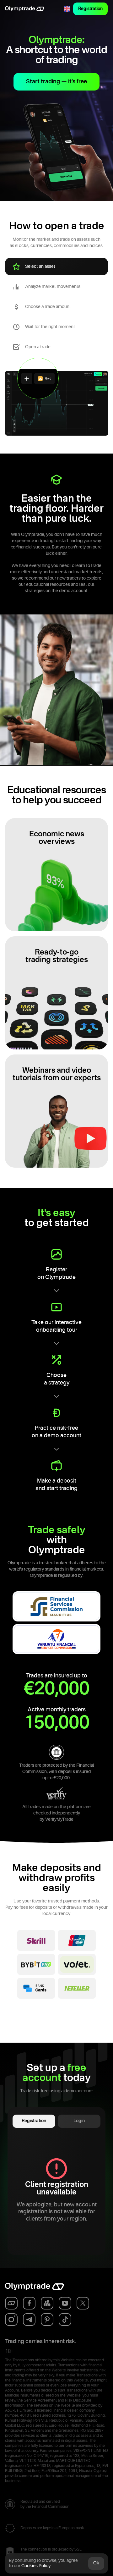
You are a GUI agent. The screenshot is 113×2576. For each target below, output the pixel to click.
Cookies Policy (36, 2566)
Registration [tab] (34, 2121)
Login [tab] (79, 2121)
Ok (96, 2563)
